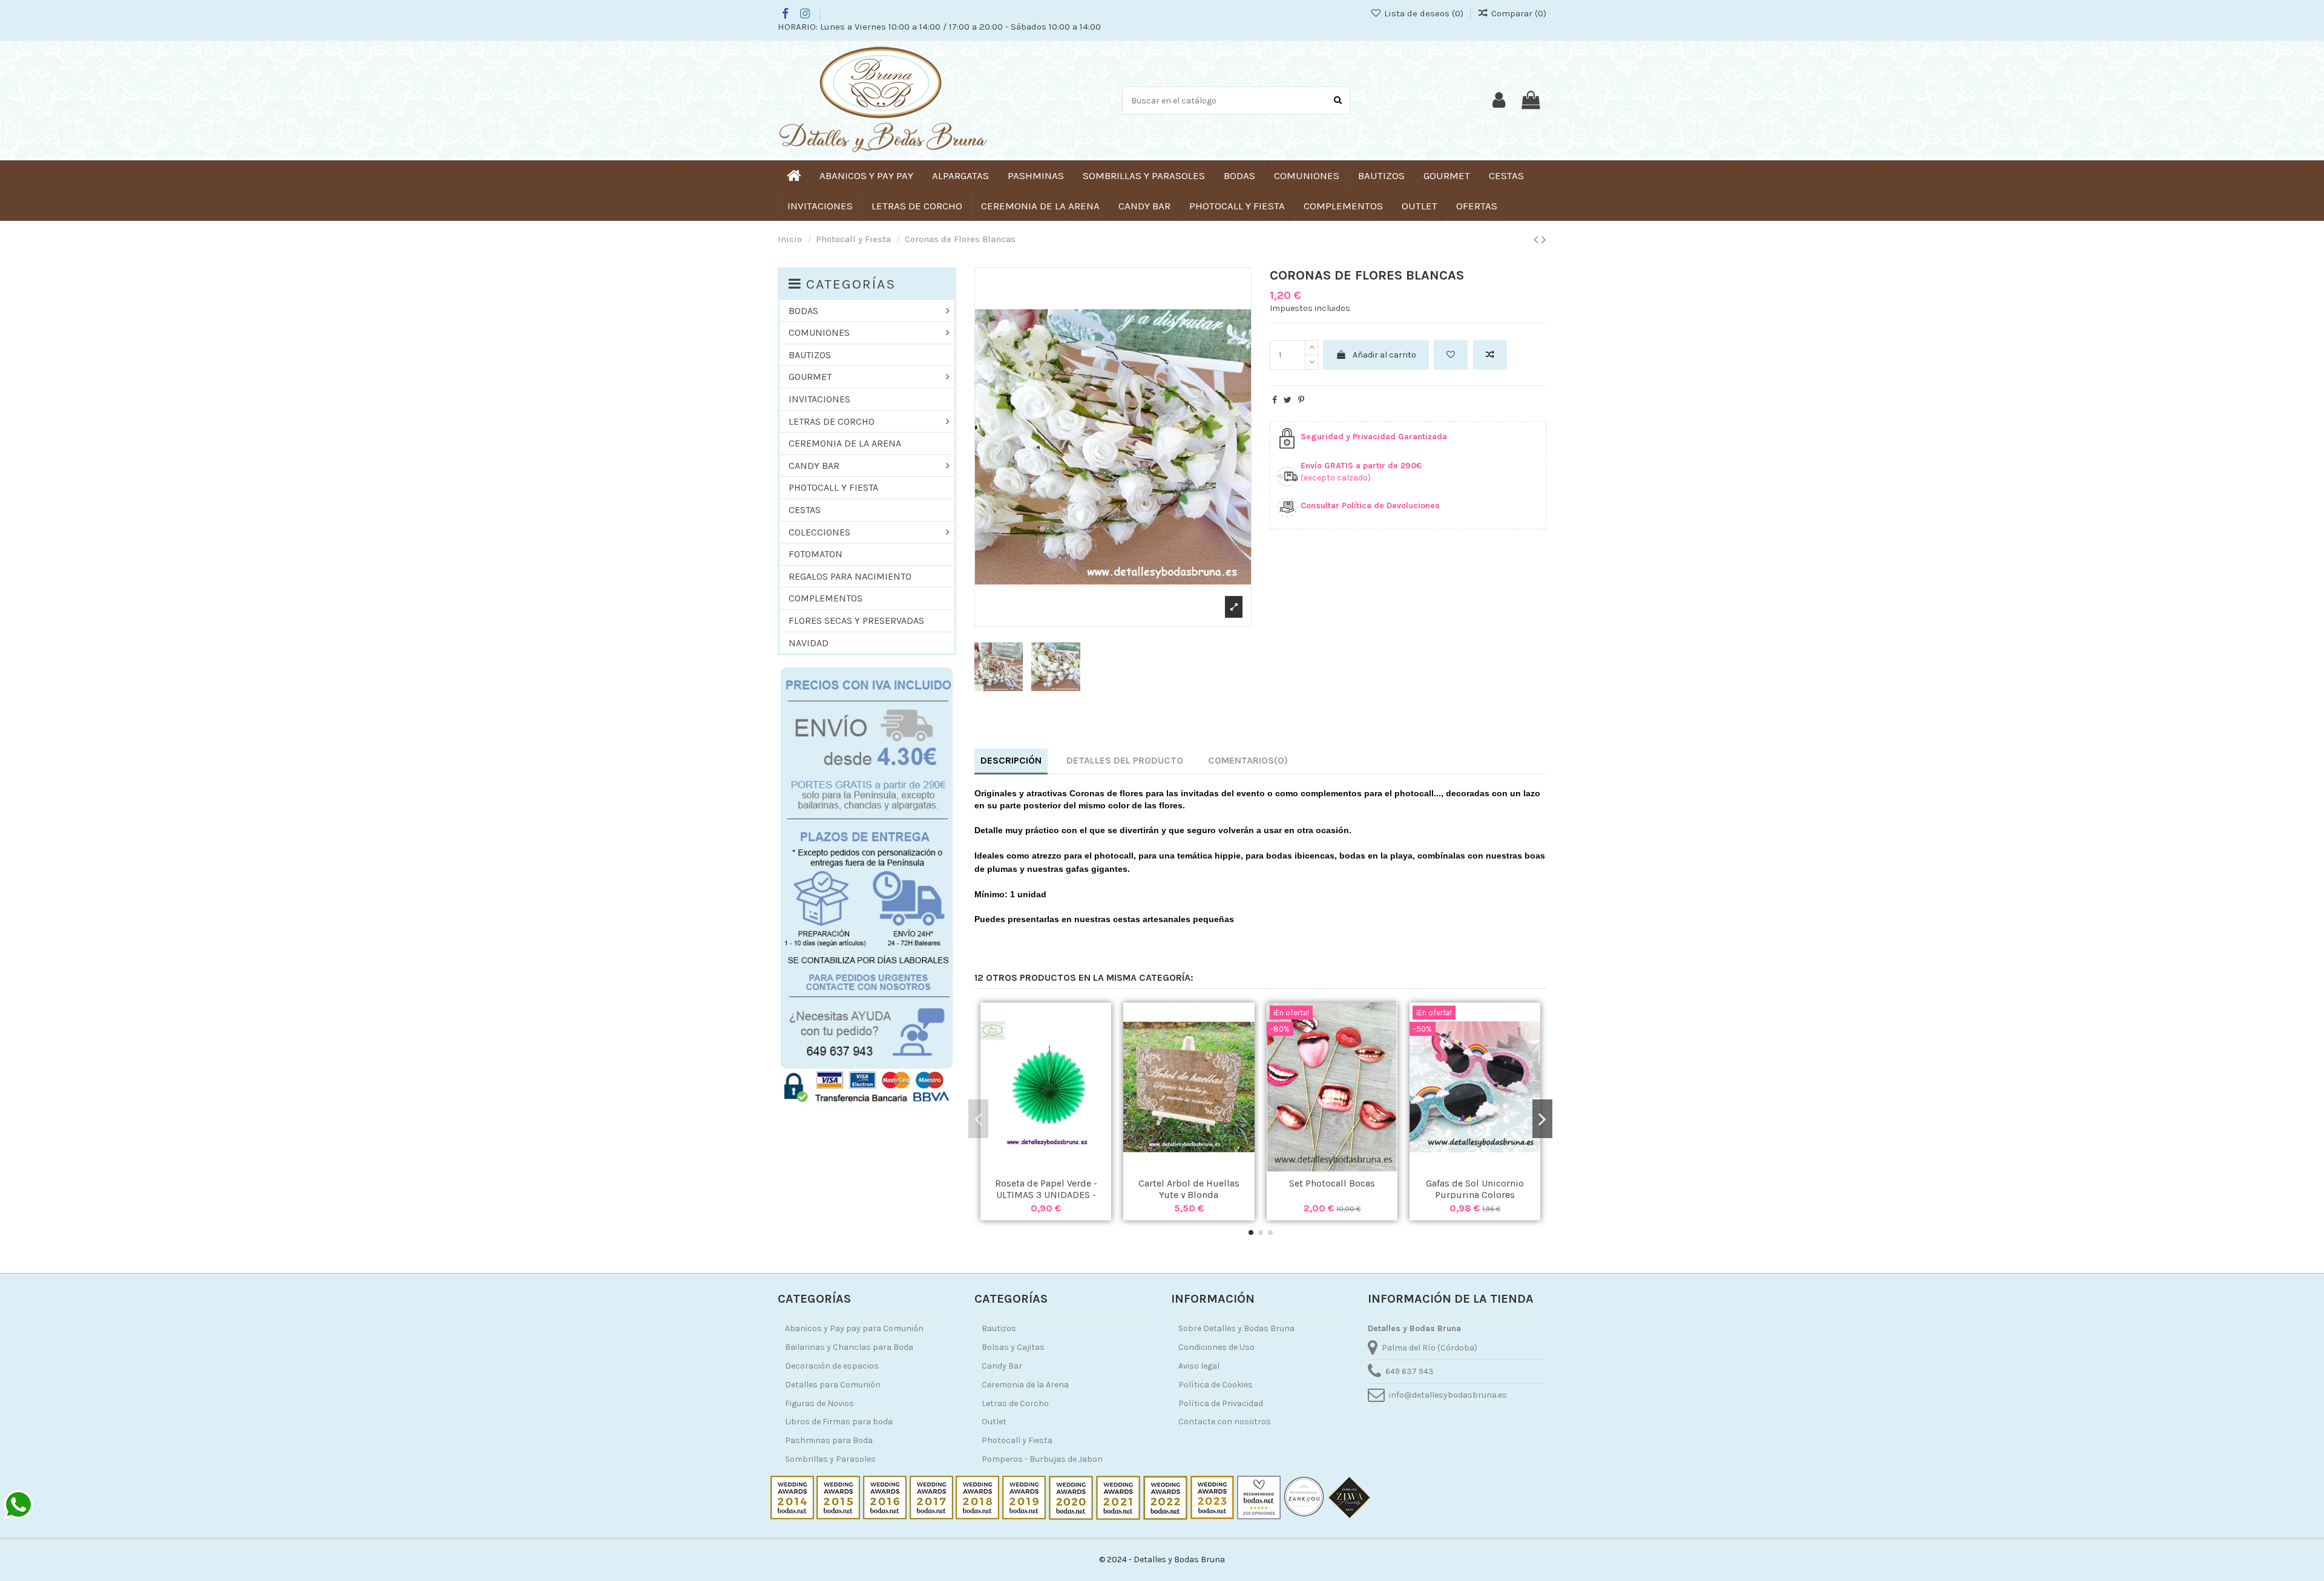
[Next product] (1544, 240)
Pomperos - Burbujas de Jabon (1042, 1459)
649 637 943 (1410, 1371)
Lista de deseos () (1423, 13)
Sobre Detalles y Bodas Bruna (1236, 1328)
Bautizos (999, 1328)
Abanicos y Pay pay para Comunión (854, 1328)
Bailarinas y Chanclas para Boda (849, 1347)
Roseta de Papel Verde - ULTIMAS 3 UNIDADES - (1046, 1189)
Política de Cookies (1216, 1385)
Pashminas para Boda (829, 1440)
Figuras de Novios (819, 1403)
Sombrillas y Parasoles (830, 1459)
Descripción (1011, 760)
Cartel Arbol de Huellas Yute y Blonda (1189, 1189)
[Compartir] (1275, 400)
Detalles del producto (1125, 760)
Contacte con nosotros (1225, 1422)
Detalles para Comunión (833, 1385)
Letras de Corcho (1015, 1403)
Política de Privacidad (1221, 1403)
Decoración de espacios (832, 1366)
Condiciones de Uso (1216, 1347)
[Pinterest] (1301, 400)
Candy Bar (1002, 1366)
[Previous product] (1538, 240)
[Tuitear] (1288, 400)
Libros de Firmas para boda (839, 1422)
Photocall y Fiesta (1017, 1440)
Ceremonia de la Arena (1025, 1385)
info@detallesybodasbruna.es (1448, 1395)
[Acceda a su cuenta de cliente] (1499, 100)
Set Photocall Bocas (1332, 1183)
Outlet (994, 1422)
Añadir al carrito (1384, 355)
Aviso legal (1199, 1366)
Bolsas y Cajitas (1013, 1347)
